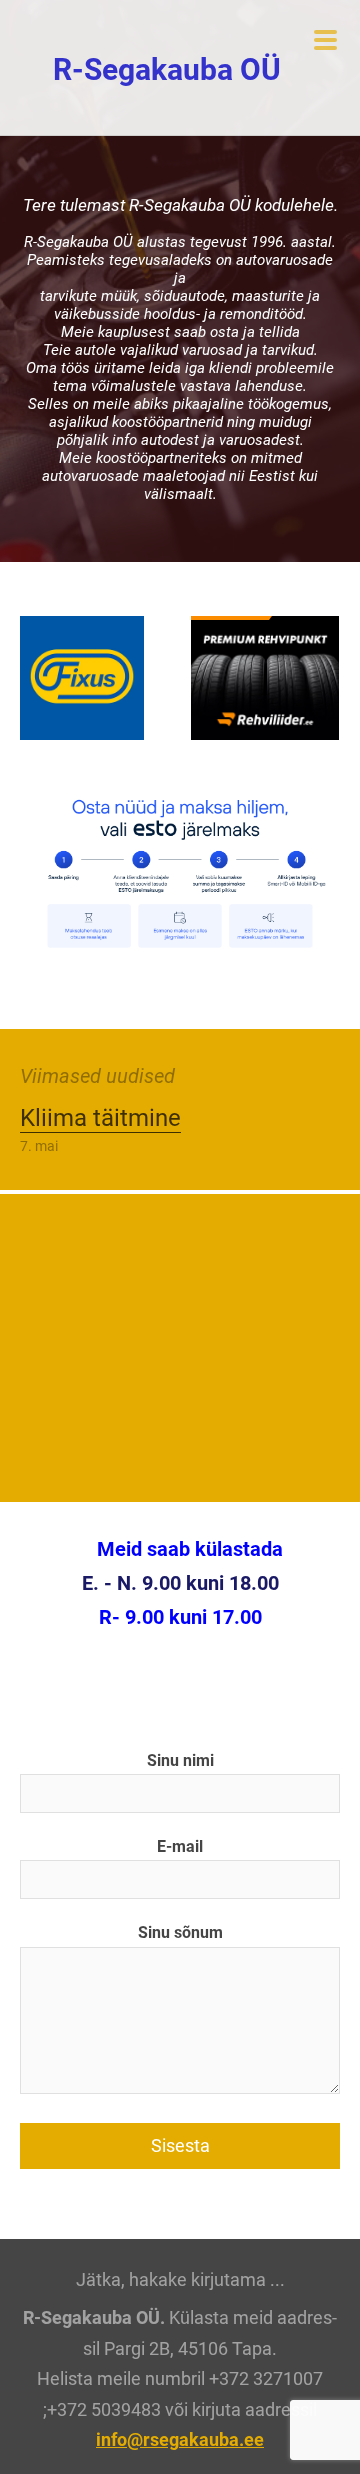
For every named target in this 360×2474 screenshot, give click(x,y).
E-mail (180, 1846)
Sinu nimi (180, 1760)
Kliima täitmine (100, 1118)
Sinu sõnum (180, 1932)
